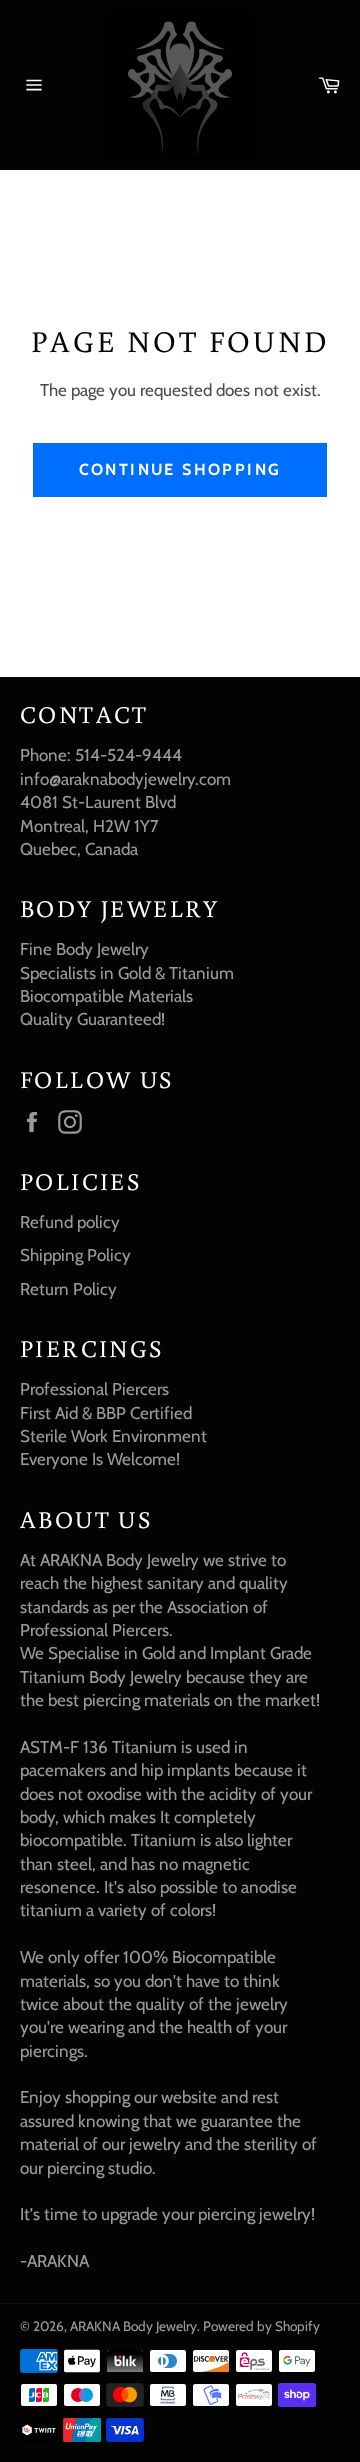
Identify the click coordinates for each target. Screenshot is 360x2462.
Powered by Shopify (261, 2326)
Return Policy (68, 1289)
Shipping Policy (75, 1255)
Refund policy (70, 1222)
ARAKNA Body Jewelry (133, 2326)
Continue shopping (180, 469)
